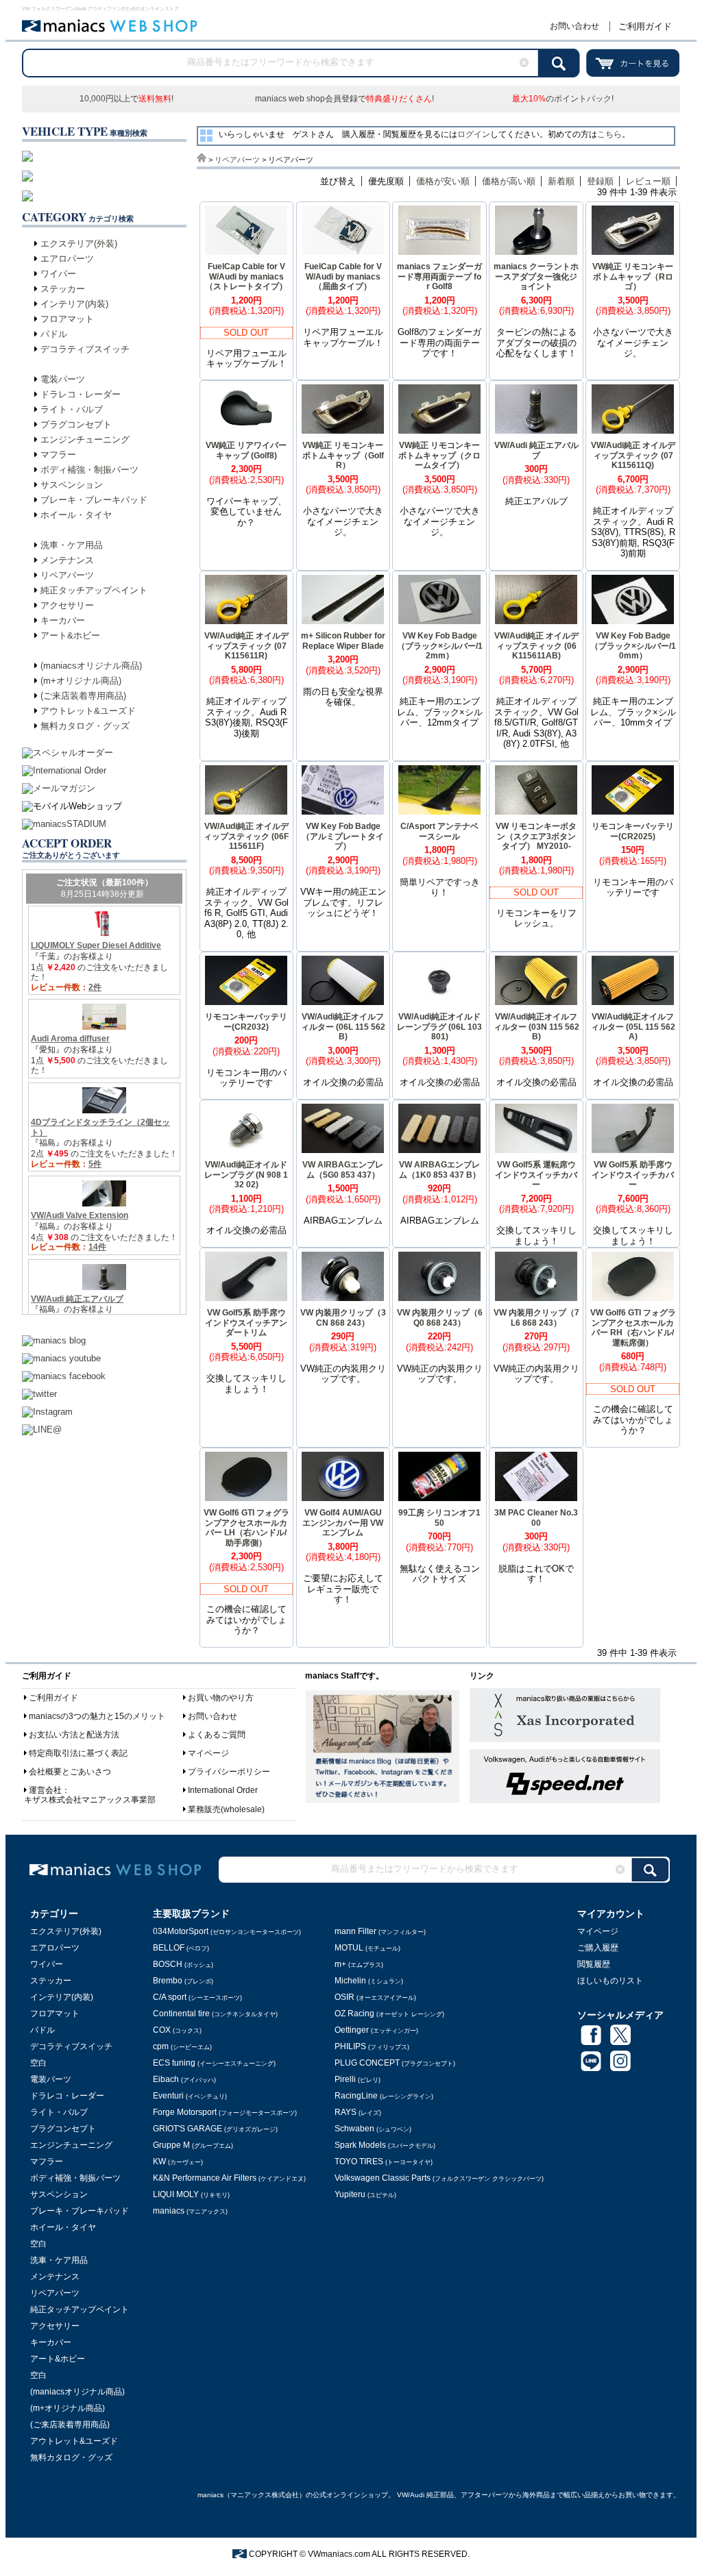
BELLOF (181, 1948)
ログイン (474, 134)
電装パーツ (63, 379)
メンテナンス (67, 560)
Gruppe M (193, 2145)
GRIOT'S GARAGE (215, 2129)
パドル (54, 334)
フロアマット (67, 319)
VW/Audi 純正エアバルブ (536, 450)
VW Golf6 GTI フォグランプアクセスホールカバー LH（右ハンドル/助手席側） (246, 1528)
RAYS (358, 2112)
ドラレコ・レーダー (81, 394)
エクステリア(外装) (79, 244)
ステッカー (63, 289)
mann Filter (380, 1931)
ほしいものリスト (610, 1981)
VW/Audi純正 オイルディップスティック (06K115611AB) (536, 646)
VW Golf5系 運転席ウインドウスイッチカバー (536, 1175)
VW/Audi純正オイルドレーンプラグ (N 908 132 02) (246, 1175)
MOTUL (367, 1948)
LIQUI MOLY (191, 2194)
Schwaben (373, 2129)
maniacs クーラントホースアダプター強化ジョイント (536, 276)
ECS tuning (214, 2063)
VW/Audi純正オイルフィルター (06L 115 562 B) (343, 1027)
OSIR (375, 1997)
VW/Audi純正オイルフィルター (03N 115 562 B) (536, 1027)
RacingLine (384, 2096)
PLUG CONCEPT (395, 2063)
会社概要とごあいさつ (70, 1772)
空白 (38, 2063)
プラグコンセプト (76, 424)
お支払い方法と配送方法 (74, 1735)
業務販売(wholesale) (226, 1809)
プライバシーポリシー (229, 1772)
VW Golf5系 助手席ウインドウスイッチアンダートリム (246, 1323)
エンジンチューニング (85, 439)
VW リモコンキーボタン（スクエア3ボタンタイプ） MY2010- (536, 836)
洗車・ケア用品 (72, 545)
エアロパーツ (67, 259)
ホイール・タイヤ (76, 515)
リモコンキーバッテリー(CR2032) (246, 1022)
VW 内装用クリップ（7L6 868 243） (536, 1318)
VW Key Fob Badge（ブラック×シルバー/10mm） (633, 646)
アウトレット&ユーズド (88, 711)
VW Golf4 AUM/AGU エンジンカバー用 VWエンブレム (343, 1523)
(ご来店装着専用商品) (83, 696)
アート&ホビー (70, 635)
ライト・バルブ (72, 409)
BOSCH (183, 1964)
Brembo (183, 1981)
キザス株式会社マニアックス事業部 (90, 1800)
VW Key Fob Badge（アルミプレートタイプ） (343, 836)
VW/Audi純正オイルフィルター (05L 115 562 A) (633, 1027)
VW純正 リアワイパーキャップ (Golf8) (246, 450)
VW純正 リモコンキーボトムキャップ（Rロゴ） (633, 276)
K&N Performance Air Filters (229, 2178)
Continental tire (215, 2014)
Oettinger (376, 2030)
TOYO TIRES (384, 2162)
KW (178, 2162)
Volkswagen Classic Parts (439, 2178)
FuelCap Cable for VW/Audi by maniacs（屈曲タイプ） (343, 276)
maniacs (190, 2211)
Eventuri (190, 2096)
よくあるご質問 (217, 1735)
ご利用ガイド (645, 26)
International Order (223, 1790)
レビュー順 (648, 181)
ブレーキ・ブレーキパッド (94, 500)
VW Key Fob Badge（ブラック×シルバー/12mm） (440, 646)
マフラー (58, 455)
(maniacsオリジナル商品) (91, 666)
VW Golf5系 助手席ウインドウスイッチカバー (633, 1175)
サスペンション (72, 485)
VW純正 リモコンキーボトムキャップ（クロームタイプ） (439, 455)
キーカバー (63, 620)
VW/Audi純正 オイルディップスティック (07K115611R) (246, 646)
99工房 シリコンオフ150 (439, 1518)
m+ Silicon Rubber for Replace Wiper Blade (343, 641)
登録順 (600, 181)
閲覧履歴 (594, 1964)
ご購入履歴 (598, 1948)
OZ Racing (389, 2014)
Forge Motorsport (225, 2112)
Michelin (369, 1981)
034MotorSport (227, 1931)
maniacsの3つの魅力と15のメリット (97, 1716)
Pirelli (358, 2079)
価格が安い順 (443, 181)
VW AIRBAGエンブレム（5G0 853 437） (343, 1170)
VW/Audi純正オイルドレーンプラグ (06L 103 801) (439, 1027)
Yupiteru (365, 2194)
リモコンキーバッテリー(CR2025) (633, 831)
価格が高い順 (509, 181)
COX (177, 2030)
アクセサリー (67, 605)
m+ (359, 1964)
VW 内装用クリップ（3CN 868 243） (343, 1318)
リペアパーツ (67, 575)
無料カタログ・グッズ (85, 726)
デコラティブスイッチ (85, 349)
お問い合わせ (574, 26)
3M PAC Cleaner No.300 (536, 1518)
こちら (609, 134)
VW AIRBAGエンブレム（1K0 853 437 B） (440, 1170)
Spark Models (385, 2145)
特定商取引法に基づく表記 (78, 1753)
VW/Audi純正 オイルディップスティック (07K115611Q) (633, 455)
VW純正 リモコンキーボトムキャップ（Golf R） (343, 455)
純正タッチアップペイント (94, 590)
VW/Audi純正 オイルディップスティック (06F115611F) (246, 836)
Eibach (184, 2079)
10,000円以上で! (126, 99)
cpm (182, 2046)
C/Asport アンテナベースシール (439, 831)
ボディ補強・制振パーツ (89, 470)
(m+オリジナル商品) (81, 681)
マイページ (208, 1753)
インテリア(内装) (74, 304)
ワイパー (58, 274)
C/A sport (197, 1997)
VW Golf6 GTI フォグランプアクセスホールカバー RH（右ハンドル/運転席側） (633, 1328)
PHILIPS (372, 2046)
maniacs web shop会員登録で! (344, 99)
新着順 (561, 181)
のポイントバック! (563, 99)
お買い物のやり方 (221, 1698)
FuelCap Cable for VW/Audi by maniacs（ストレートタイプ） (246, 276)
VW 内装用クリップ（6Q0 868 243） (440, 1318)
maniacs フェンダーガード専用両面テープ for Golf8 (439, 276)
